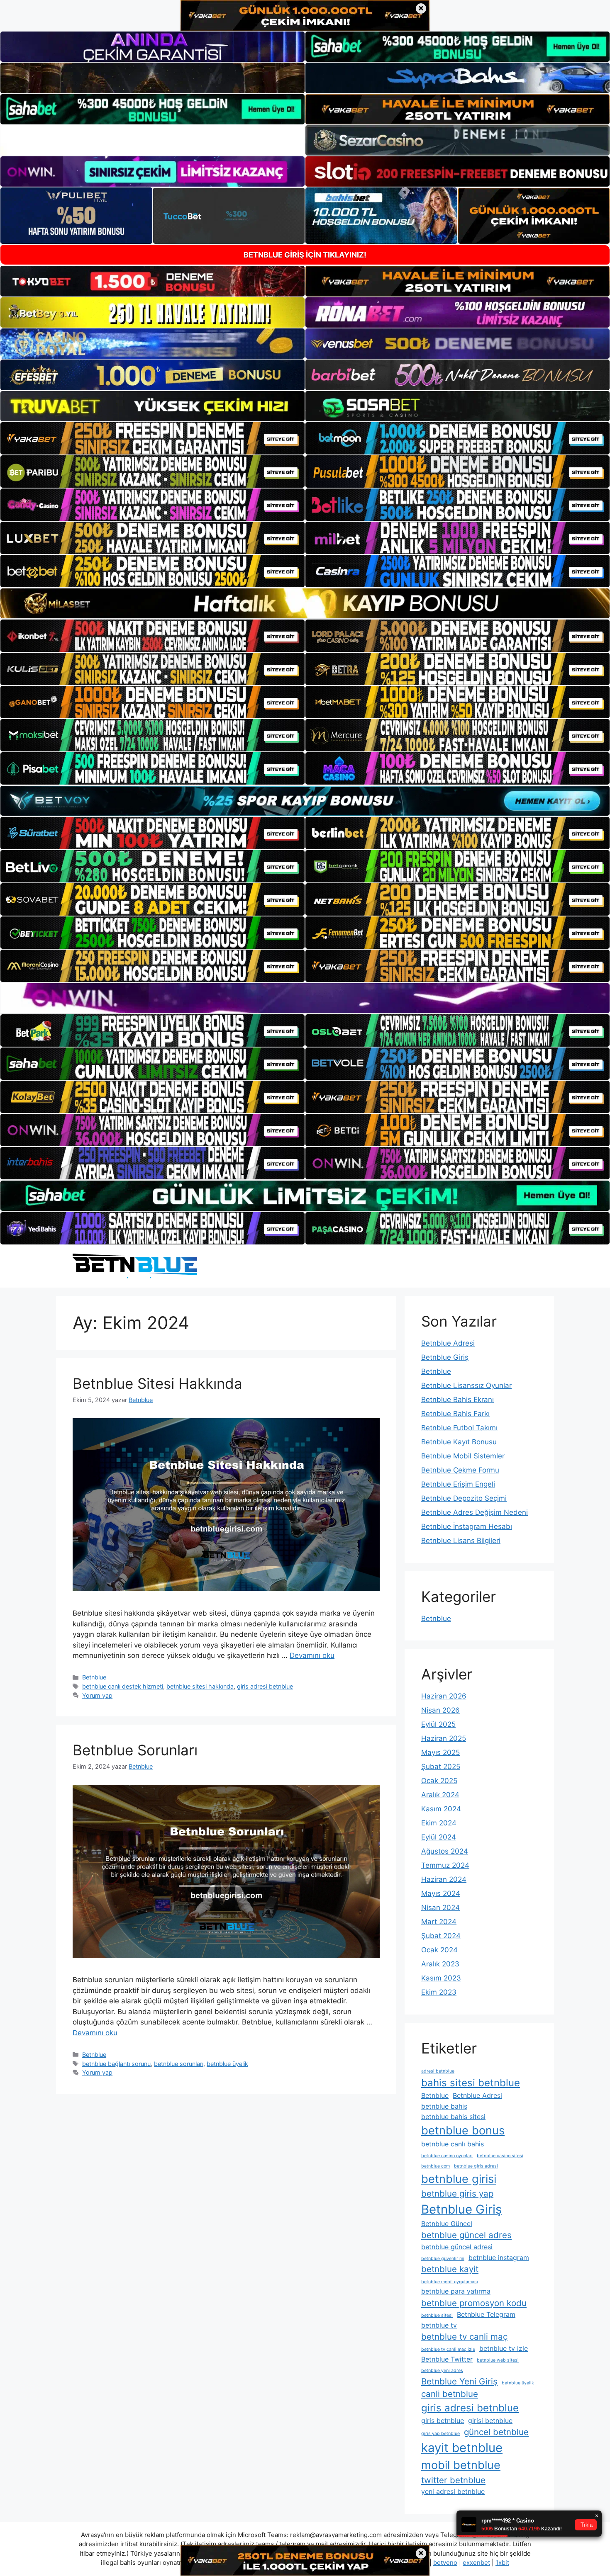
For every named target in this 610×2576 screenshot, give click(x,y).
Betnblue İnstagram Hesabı (467, 1526)
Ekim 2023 (439, 1992)
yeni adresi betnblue (453, 2491)
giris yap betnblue (440, 2434)
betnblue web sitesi (498, 2360)
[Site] (152, 438)
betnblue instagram (499, 2258)
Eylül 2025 (438, 1724)
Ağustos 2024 (445, 1851)
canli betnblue (450, 2394)
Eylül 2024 (439, 1837)
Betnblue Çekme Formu (460, 1470)
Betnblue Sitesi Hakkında (157, 1383)
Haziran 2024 (444, 1879)
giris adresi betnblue (265, 1686)
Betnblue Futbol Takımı (459, 1428)
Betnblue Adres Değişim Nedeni (475, 1512)
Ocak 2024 (439, 1950)
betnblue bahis (444, 2106)
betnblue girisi (459, 2179)
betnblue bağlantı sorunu (116, 2064)
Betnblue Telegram (486, 2314)
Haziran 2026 (444, 1696)
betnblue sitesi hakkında (200, 1686)
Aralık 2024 (440, 1795)
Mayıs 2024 (441, 1893)
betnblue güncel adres (466, 2235)
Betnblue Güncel (447, 2224)
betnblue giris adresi (476, 2166)
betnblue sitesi (437, 2315)
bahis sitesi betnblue (471, 2083)
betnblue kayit (450, 2269)
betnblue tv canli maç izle (448, 2349)
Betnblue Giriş (445, 1357)
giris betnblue (443, 2420)
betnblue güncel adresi (457, 2247)
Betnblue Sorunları (135, 1750)
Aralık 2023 (440, 1964)
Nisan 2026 (440, 1710)
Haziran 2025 (444, 1738)
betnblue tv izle (504, 2348)
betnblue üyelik (227, 2064)
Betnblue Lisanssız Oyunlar (466, 1385)
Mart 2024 (439, 1922)
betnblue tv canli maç (464, 2337)
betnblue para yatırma (456, 2291)
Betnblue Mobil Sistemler (463, 1456)
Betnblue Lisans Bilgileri (461, 1541)
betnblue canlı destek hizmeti (123, 1686)
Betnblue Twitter (447, 2359)
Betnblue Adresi (448, 1343)
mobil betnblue (461, 2465)
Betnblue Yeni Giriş (459, 2381)
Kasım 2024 (441, 1809)
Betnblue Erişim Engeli (458, 1484)
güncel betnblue (496, 2432)
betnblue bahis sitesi (453, 2117)
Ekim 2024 (439, 1823)
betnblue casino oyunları (447, 2156)
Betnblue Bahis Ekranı (457, 1400)
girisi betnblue (490, 2420)
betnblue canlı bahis (453, 2144)
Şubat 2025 (441, 1767)
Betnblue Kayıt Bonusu (459, 1442)
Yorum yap (97, 1695)
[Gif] (305, 603)
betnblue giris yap (457, 2193)
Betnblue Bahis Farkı (455, 1414)
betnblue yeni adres (442, 2371)
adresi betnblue (438, 2071)
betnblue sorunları (179, 2064)
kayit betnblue (462, 2448)
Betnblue (94, 1677)
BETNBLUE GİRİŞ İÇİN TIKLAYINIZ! (305, 255)
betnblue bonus (463, 2130)
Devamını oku (312, 1655)
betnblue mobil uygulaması (450, 2282)
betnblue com (436, 2166)
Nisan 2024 (440, 1908)
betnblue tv (439, 2325)
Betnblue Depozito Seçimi (464, 1498)
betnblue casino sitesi (500, 2156)
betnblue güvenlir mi (443, 2259)
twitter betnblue (453, 2480)
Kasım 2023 (441, 1978)
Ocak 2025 (439, 1781)
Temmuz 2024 (445, 1865)
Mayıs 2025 (440, 1752)
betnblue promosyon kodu (474, 2303)
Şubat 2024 (441, 1936)
